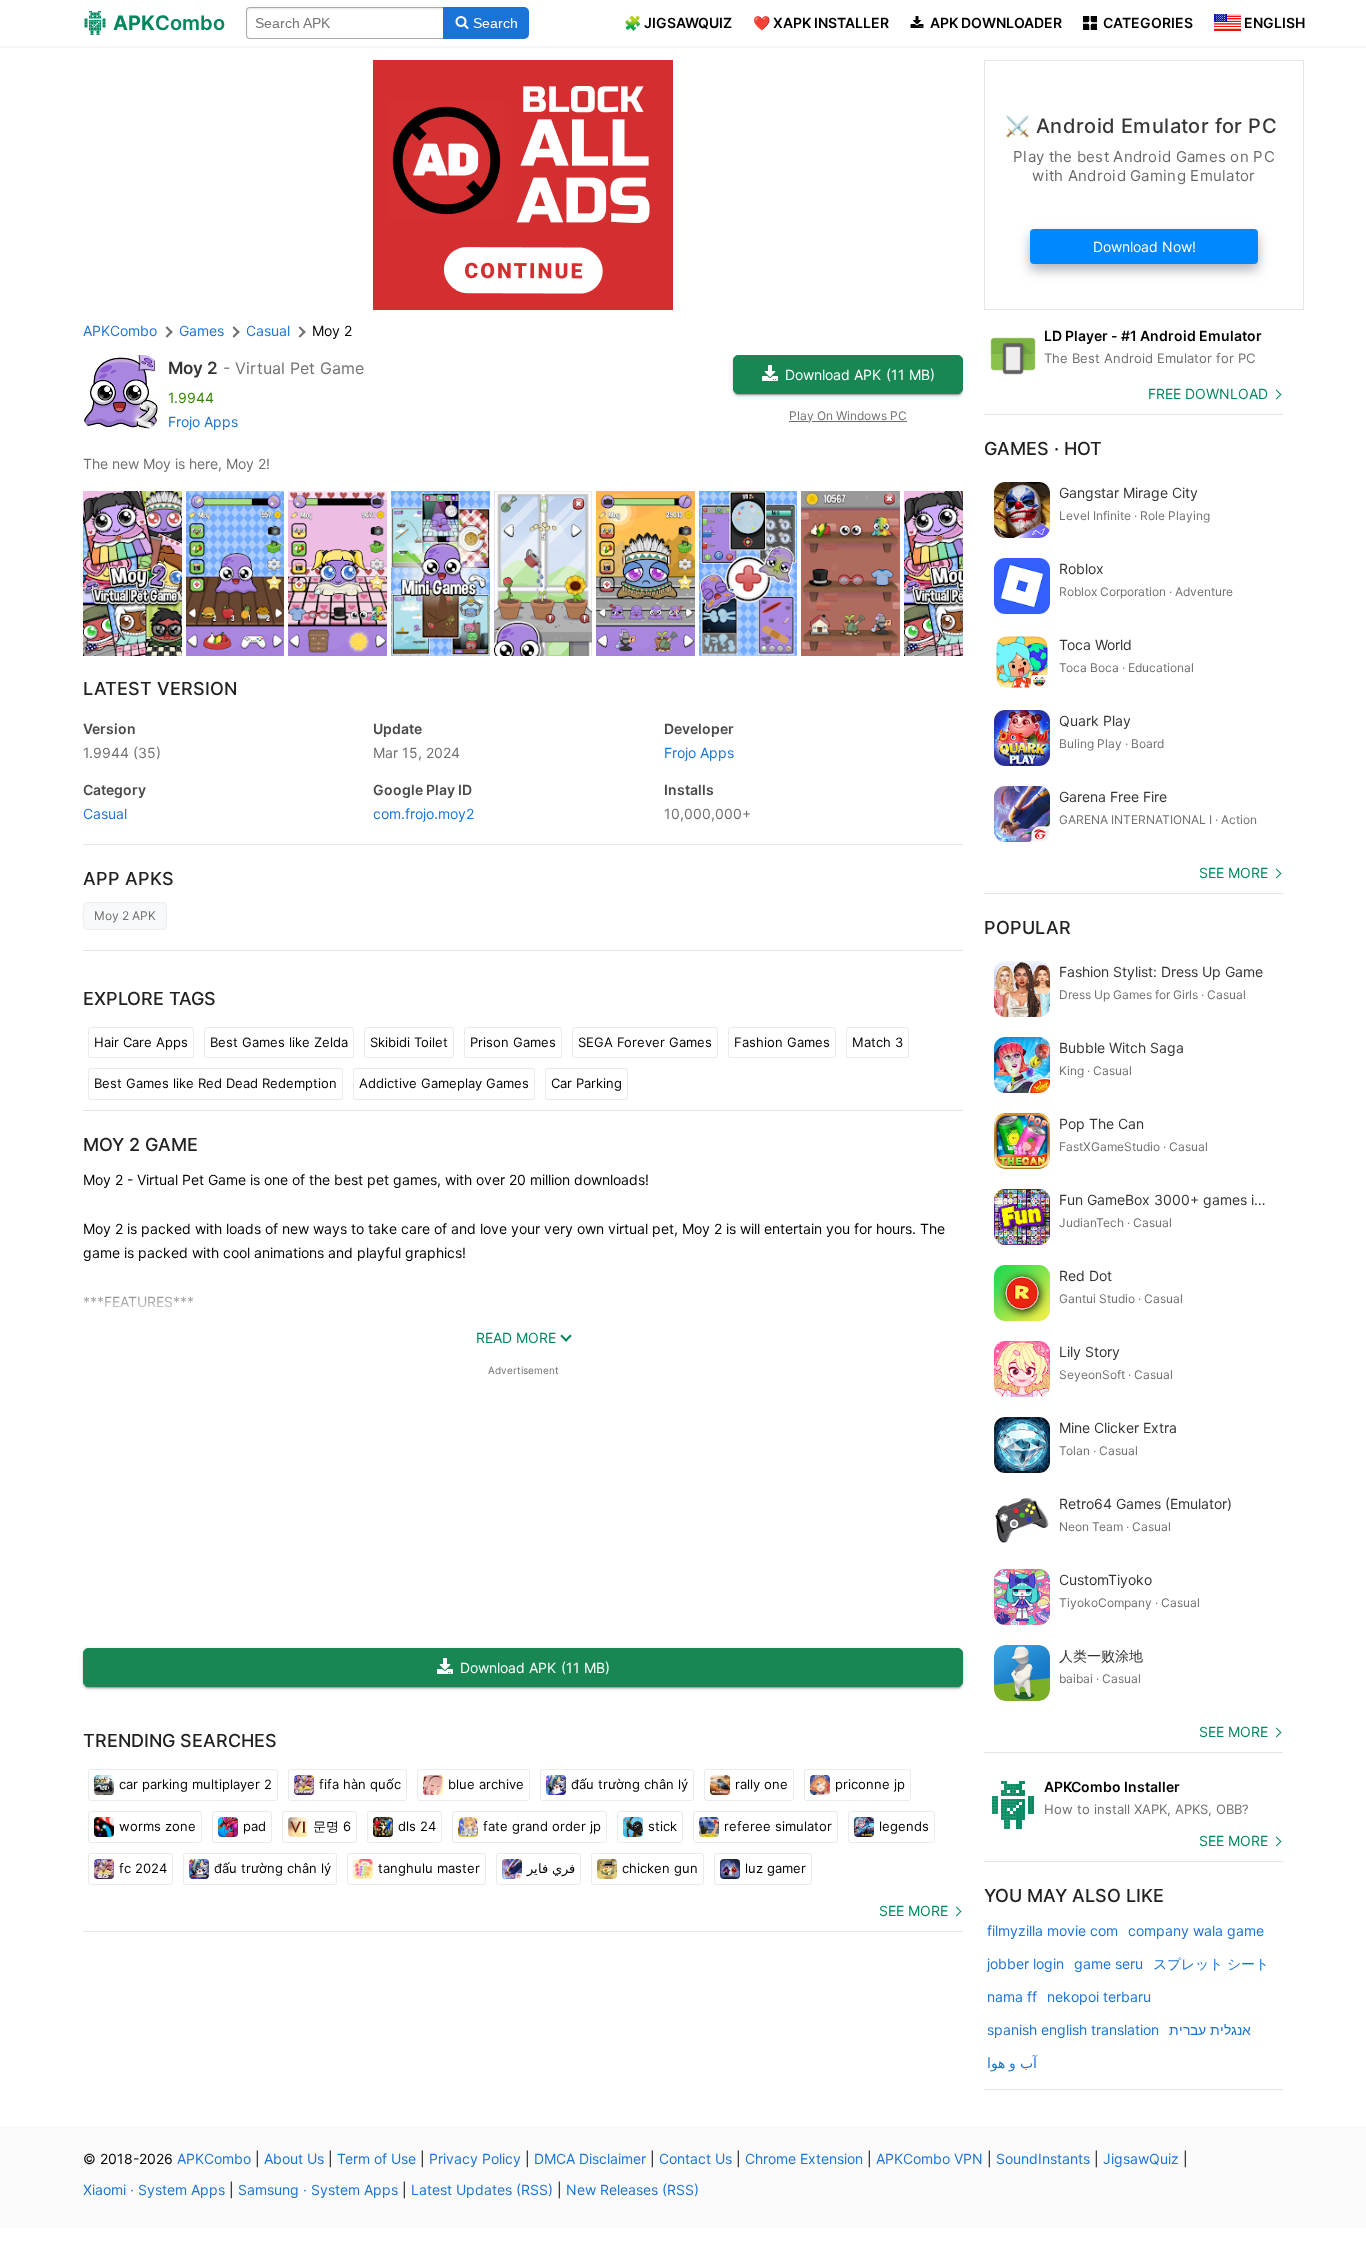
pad (254, 1826)
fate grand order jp (542, 1826)
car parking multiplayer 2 (195, 1784)
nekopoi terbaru (1099, 1996)
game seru (1108, 1963)
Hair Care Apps (141, 1042)
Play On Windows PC (848, 415)
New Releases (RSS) (632, 2189)
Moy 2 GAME (140, 1144)
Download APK (860, 374)
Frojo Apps (203, 421)
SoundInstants (1043, 2158)
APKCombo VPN (929, 2158)
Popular (1027, 927)
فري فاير (551, 1868)
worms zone (157, 1826)
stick (662, 1826)
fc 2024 (143, 1868)
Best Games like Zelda (279, 1042)
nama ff (1012, 1996)
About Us (294, 2158)
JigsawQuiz (1141, 2158)
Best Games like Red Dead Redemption (215, 1083)
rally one (761, 1784)
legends (904, 1826)
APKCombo (120, 330)
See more (913, 1910)
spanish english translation (1073, 2029)
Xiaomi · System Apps (154, 2189)
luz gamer (775, 1868)
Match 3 (877, 1042)
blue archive (486, 1784)
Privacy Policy (475, 2158)
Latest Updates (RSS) (482, 2189)
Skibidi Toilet (409, 1042)
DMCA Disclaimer (590, 2158)
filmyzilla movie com (1052, 1930)
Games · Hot (1043, 448)
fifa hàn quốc (360, 1784)
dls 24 (417, 1826)
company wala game (1196, 1930)
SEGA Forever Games (645, 1042)
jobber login (1025, 1963)
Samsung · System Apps (318, 2189)
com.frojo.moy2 (423, 813)
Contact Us (695, 2158)
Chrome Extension (804, 2158)
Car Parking (586, 1083)
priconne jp (870, 1784)
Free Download (1208, 393)
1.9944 (122, 752)
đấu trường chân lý (629, 1784)
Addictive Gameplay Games (444, 1083)
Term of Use (376, 2158)
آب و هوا (1012, 2062)
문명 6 (332, 1826)
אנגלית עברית (1210, 2029)
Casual (105, 813)
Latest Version (160, 688)
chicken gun (660, 1868)
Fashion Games (782, 1042)
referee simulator (778, 1826)
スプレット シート (1211, 1963)
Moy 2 (193, 368)
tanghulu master (429, 1868)
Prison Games (513, 1042)
